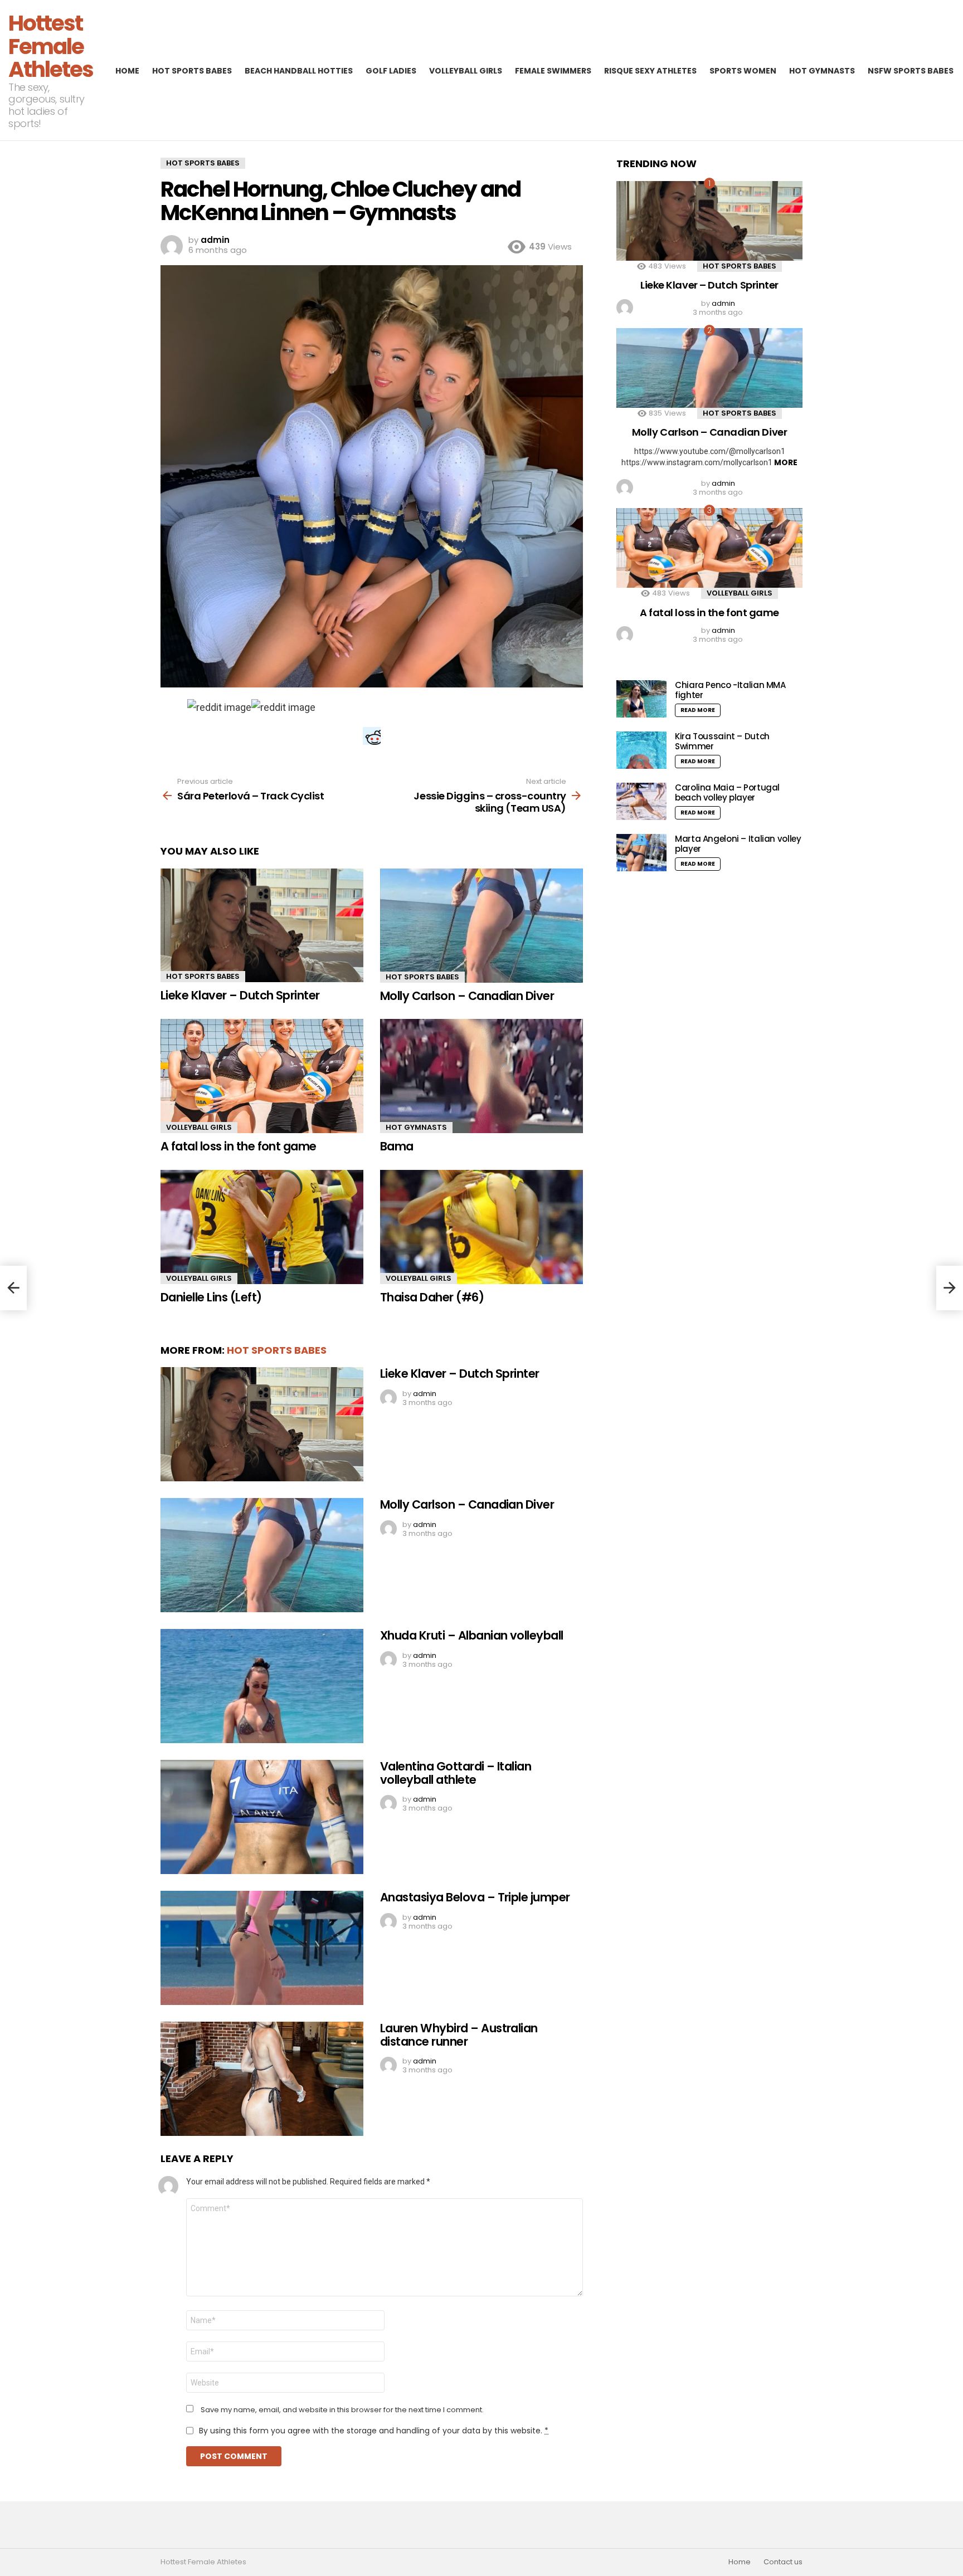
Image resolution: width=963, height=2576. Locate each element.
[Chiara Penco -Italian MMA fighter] (641, 699)
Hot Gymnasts (822, 71)
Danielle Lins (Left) (211, 1297)
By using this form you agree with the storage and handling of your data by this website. (374, 2431)
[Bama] (481, 1076)
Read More (698, 710)
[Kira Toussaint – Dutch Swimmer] (641, 750)
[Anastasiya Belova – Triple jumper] (262, 1948)
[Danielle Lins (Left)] (262, 1227)
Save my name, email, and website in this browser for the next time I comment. (342, 2410)
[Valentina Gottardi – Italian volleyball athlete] (262, 1817)
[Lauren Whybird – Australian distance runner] (262, 2079)
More (786, 462)
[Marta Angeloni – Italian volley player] (641, 853)
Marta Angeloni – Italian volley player (738, 844)
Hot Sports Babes (192, 71)
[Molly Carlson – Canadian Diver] (481, 926)
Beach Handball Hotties (299, 71)
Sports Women (743, 71)
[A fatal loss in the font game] (262, 1076)
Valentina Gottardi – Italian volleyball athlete (456, 1773)
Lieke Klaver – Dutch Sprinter (240, 995)
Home (127, 71)
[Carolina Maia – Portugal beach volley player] (641, 801)
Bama (397, 1146)
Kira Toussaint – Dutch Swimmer (722, 741)
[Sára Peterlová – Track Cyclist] (13, 1288)
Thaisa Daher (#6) (432, 1297)
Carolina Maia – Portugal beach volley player (727, 792)
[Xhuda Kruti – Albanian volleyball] (262, 1686)
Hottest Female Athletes (51, 46)
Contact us (783, 2562)
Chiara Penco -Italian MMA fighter (730, 690)
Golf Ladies (391, 71)
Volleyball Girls (466, 71)
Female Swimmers (553, 71)
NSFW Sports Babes (911, 71)
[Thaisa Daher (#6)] (481, 1227)
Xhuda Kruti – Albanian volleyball (472, 1635)
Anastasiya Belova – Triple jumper (475, 1897)
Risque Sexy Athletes (650, 71)
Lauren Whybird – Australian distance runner (459, 2035)
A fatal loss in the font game (239, 1146)
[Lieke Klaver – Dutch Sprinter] (262, 926)
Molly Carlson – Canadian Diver (467, 996)
